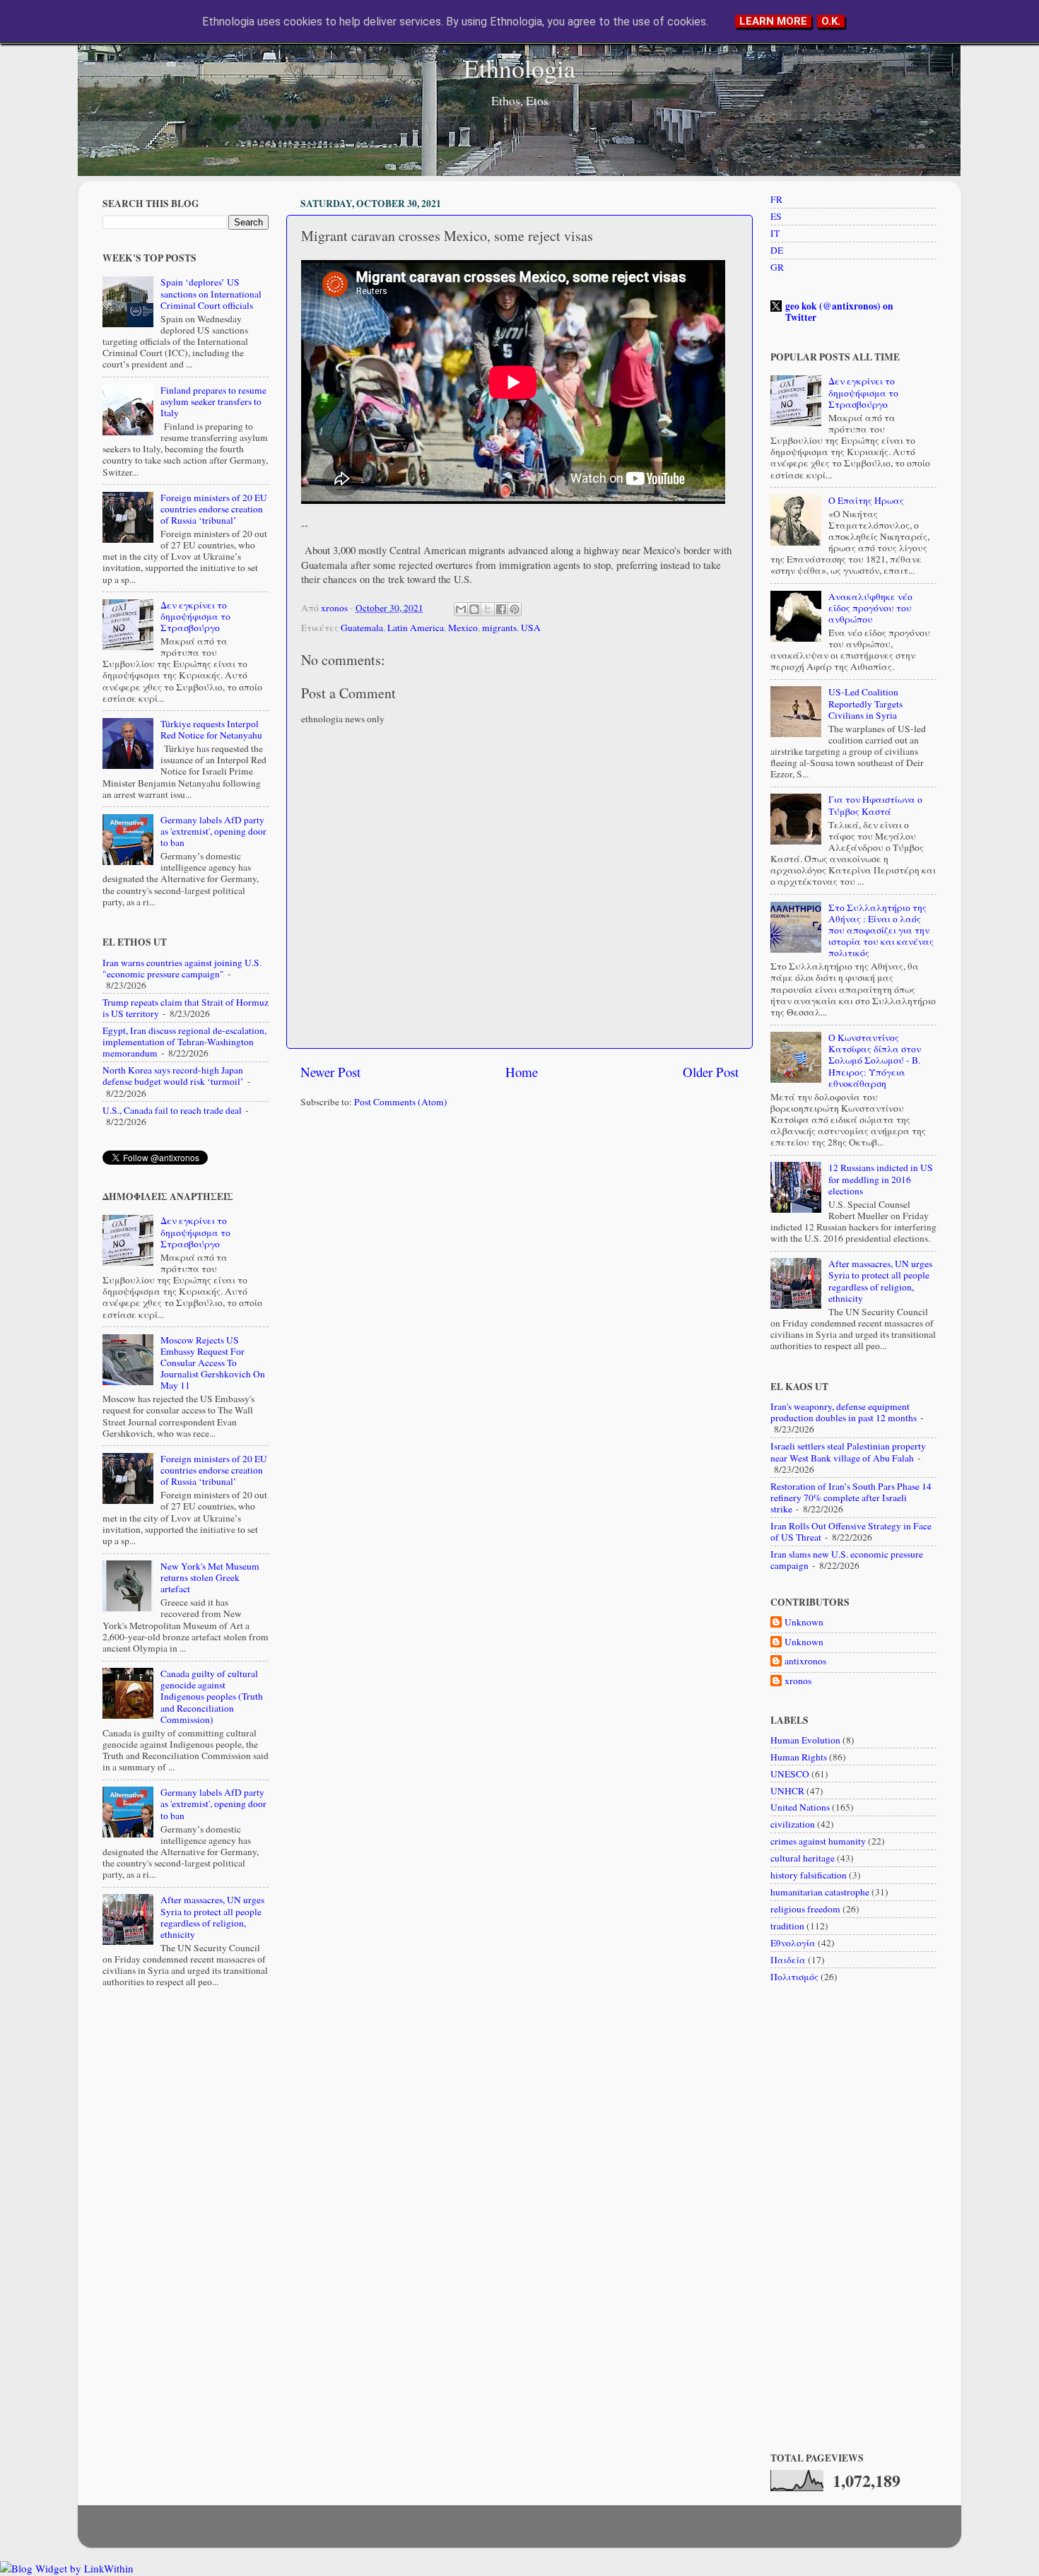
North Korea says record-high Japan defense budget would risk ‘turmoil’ (173, 1076)
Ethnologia (519, 68)
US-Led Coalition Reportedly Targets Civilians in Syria (865, 703)
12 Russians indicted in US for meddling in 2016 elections (881, 1179)
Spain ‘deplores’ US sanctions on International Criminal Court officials (211, 293)
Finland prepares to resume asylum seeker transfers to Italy (213, 401)
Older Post (711, 1072)
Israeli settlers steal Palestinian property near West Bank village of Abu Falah (848, 1452)
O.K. (831, 21)
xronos (798, 1681)
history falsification (809, 1875)
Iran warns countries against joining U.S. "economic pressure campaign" (182, 968)
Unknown (804, 1622)
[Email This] (461, 609)
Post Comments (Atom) (401, 1102)
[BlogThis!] (474, 609)
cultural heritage (803, 1858)
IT (775, 233)
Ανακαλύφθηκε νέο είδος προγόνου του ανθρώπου (870, 608)
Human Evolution (805, 1740)
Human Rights (799, 1757)
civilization (793, 1824)
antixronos (805, 1661)
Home (522, 1072)
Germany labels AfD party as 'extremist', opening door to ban (213, 831)
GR (777, 267)
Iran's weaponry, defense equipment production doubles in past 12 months (844, 1412)
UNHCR (787, 1791)
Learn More (773, 21)
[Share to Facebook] (501, 609)
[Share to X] (488, 609)
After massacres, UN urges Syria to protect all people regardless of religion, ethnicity (212, 1917)
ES (776, 216)
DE (777, 250)
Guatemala (362, 628)
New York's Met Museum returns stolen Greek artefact (210, 1577)
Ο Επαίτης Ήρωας (866, 500)
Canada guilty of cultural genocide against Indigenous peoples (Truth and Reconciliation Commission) (212, 1696)
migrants (499, 628)
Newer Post (330, 1072)
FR (776, 199)
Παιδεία (788, 1960)
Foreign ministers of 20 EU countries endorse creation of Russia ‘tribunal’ (214, 509)
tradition (787, 1926)
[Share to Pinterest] (515, 609)
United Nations (800, 1807)
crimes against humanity (818, 1841)
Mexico (463, 628)
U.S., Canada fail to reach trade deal (172, 1110)
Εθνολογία (793, 1943)
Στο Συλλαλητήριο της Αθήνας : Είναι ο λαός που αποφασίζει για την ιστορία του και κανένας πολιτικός (881, 930)
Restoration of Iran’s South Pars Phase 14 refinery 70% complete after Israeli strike (851, 1498)
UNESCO (790, 1774)
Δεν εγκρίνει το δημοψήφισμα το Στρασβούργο (195, 616)
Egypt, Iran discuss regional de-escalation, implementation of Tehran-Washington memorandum (184, 1042)
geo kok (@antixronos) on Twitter (839, 312)
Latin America (416, 628)
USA (531, 628)
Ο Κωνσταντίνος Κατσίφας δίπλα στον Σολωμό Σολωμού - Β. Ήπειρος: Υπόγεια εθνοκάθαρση (875, 1060)
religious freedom (805, 1909)
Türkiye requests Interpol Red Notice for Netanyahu (211, 729)
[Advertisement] (519, 1229)
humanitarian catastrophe (820, 1892)
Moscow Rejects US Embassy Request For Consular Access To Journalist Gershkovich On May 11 (213, 1363)
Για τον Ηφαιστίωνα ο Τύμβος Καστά (875, 805)
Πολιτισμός (794, 1977)
